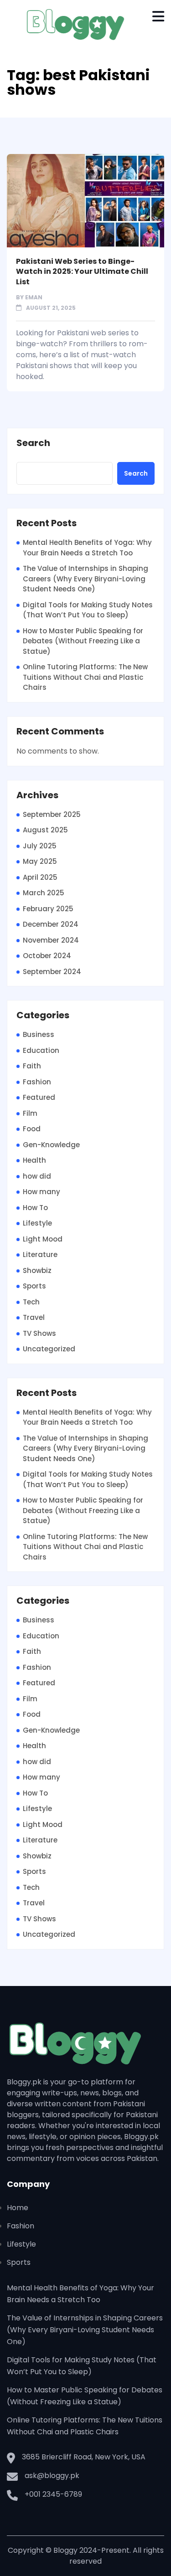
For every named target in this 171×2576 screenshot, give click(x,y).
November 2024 (51, 940)
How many (41, 1192)
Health (34, 1160)
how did (37, 1176)
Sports (34, 1286)
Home (18, 2208)
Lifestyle (37, 1223)
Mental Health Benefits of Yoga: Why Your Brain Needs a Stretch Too (87, 548)
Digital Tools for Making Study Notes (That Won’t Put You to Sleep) (88, 610)
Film (30, 1113)
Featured (39, 1097)
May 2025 (40, 861)
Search (33, 443)
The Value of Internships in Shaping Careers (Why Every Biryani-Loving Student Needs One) (85, 579)
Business (39, 1034)
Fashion (37, 1082)
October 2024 (47, 956)
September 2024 (52, 972)
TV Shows (39, 1333)
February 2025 (48, 909)
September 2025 (52, 814)
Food (32, 1129)
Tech (31, 1302)
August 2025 (45, 830)
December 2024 (51, 924)
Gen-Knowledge (51, 1145)
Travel (34, 1317)
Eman (34, 297)
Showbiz (37, 1270)
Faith (32, 1066)
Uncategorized (49, 1349)
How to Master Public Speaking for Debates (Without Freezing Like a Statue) (83, 641)
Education (41, 1050)
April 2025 (40, 877)
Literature (40, 1255)
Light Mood (43, 1239)
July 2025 (40, 846)
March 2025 (44, 893)
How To (35, 1208)
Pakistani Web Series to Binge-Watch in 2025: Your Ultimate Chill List (82, 272)
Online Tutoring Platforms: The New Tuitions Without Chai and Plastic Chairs (85, 677)
